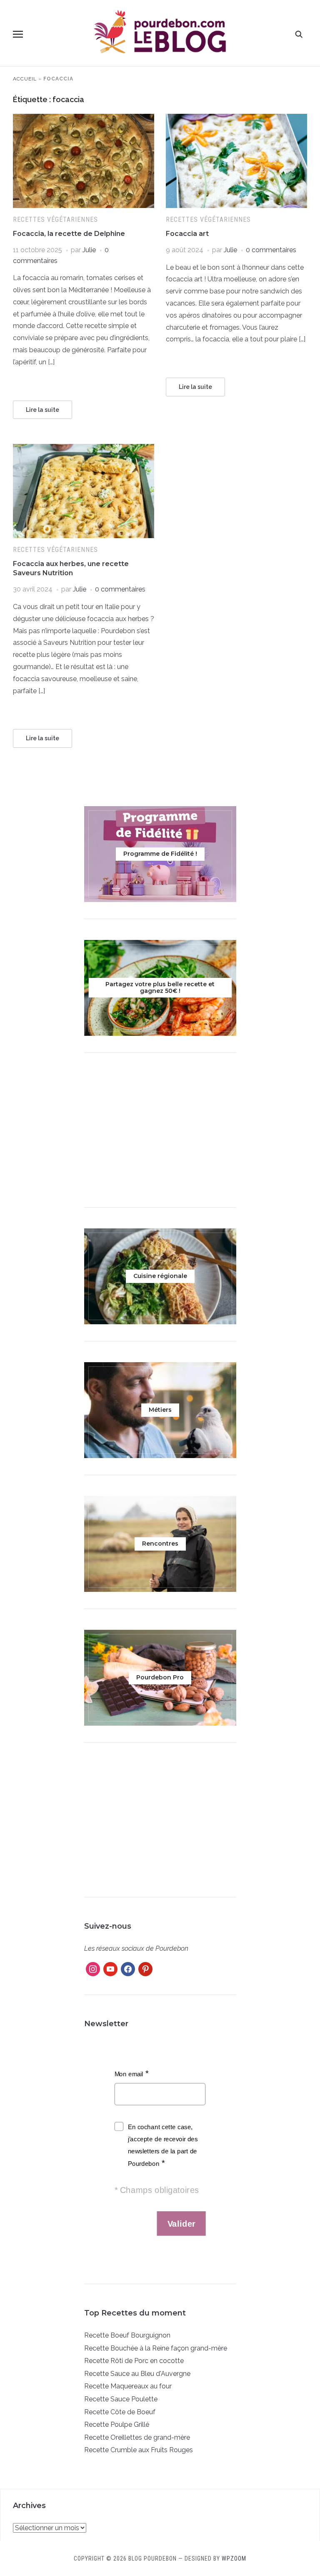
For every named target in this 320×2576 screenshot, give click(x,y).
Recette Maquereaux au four (128, 2386)
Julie (89, 250)
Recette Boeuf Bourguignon (127, 2335)
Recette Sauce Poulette (121, 2399)
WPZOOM (234, 2558)
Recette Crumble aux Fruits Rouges (139, 2450)
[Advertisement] (160, 1132)
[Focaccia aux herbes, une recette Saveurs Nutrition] (84, 449)
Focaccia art (187, 234)
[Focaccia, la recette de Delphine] (84, 119)
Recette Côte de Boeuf (120, 2412)
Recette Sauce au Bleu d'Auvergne (137, 2374)
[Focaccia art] (236, 119)
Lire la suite (42, 410)
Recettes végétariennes (55, 219)
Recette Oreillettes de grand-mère (137, 2437)
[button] (18, 34)
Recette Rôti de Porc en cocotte (134, 2361)
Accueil (25, 79)
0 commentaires (271, 250)
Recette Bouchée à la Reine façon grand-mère (156, 2348)
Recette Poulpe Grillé (117, 2424)
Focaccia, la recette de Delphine (69, 234)
